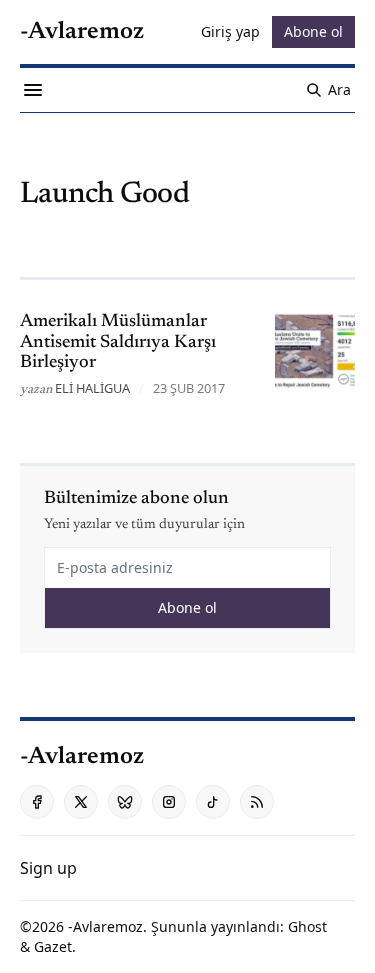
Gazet (53, 946)
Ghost (307, 926)
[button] (48, 868)
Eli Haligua (92, 388)
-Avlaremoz (105, 926)
